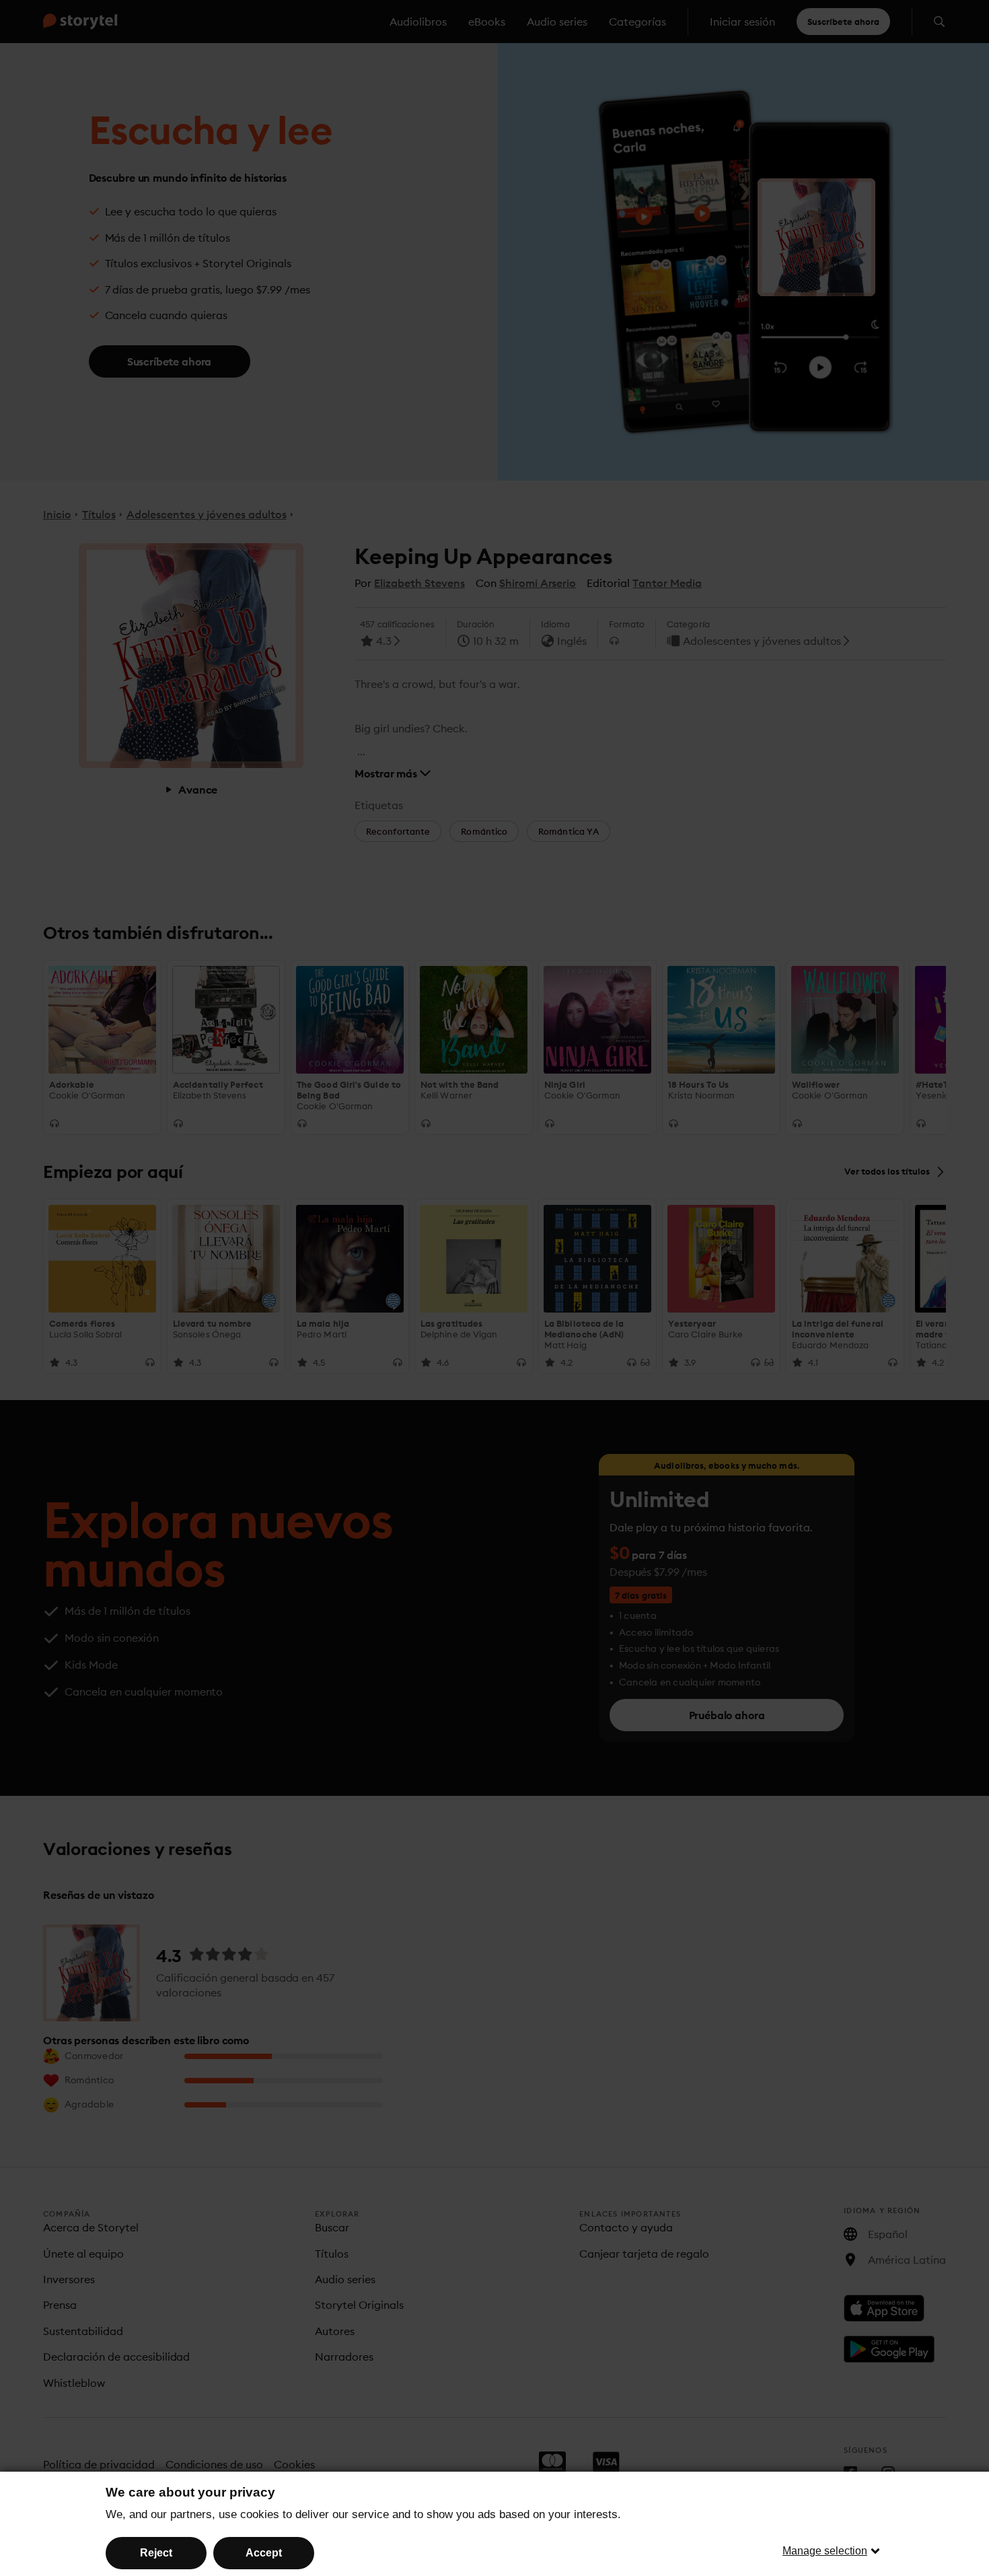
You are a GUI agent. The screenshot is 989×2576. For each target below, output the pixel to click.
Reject (156, 2553)
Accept (264, 2553)
